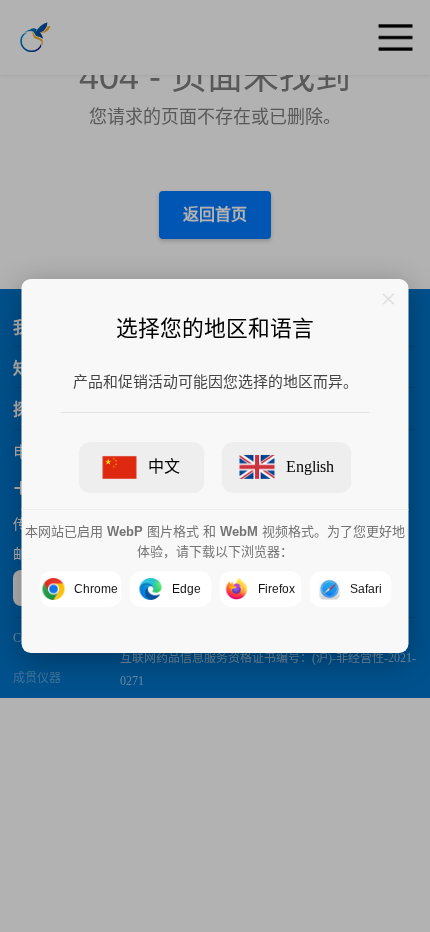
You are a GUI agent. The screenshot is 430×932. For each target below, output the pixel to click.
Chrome (96, 589)
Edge (186, 589)
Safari (366, 589)
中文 (164, 466)
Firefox (276, 589)
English (310, 466)
